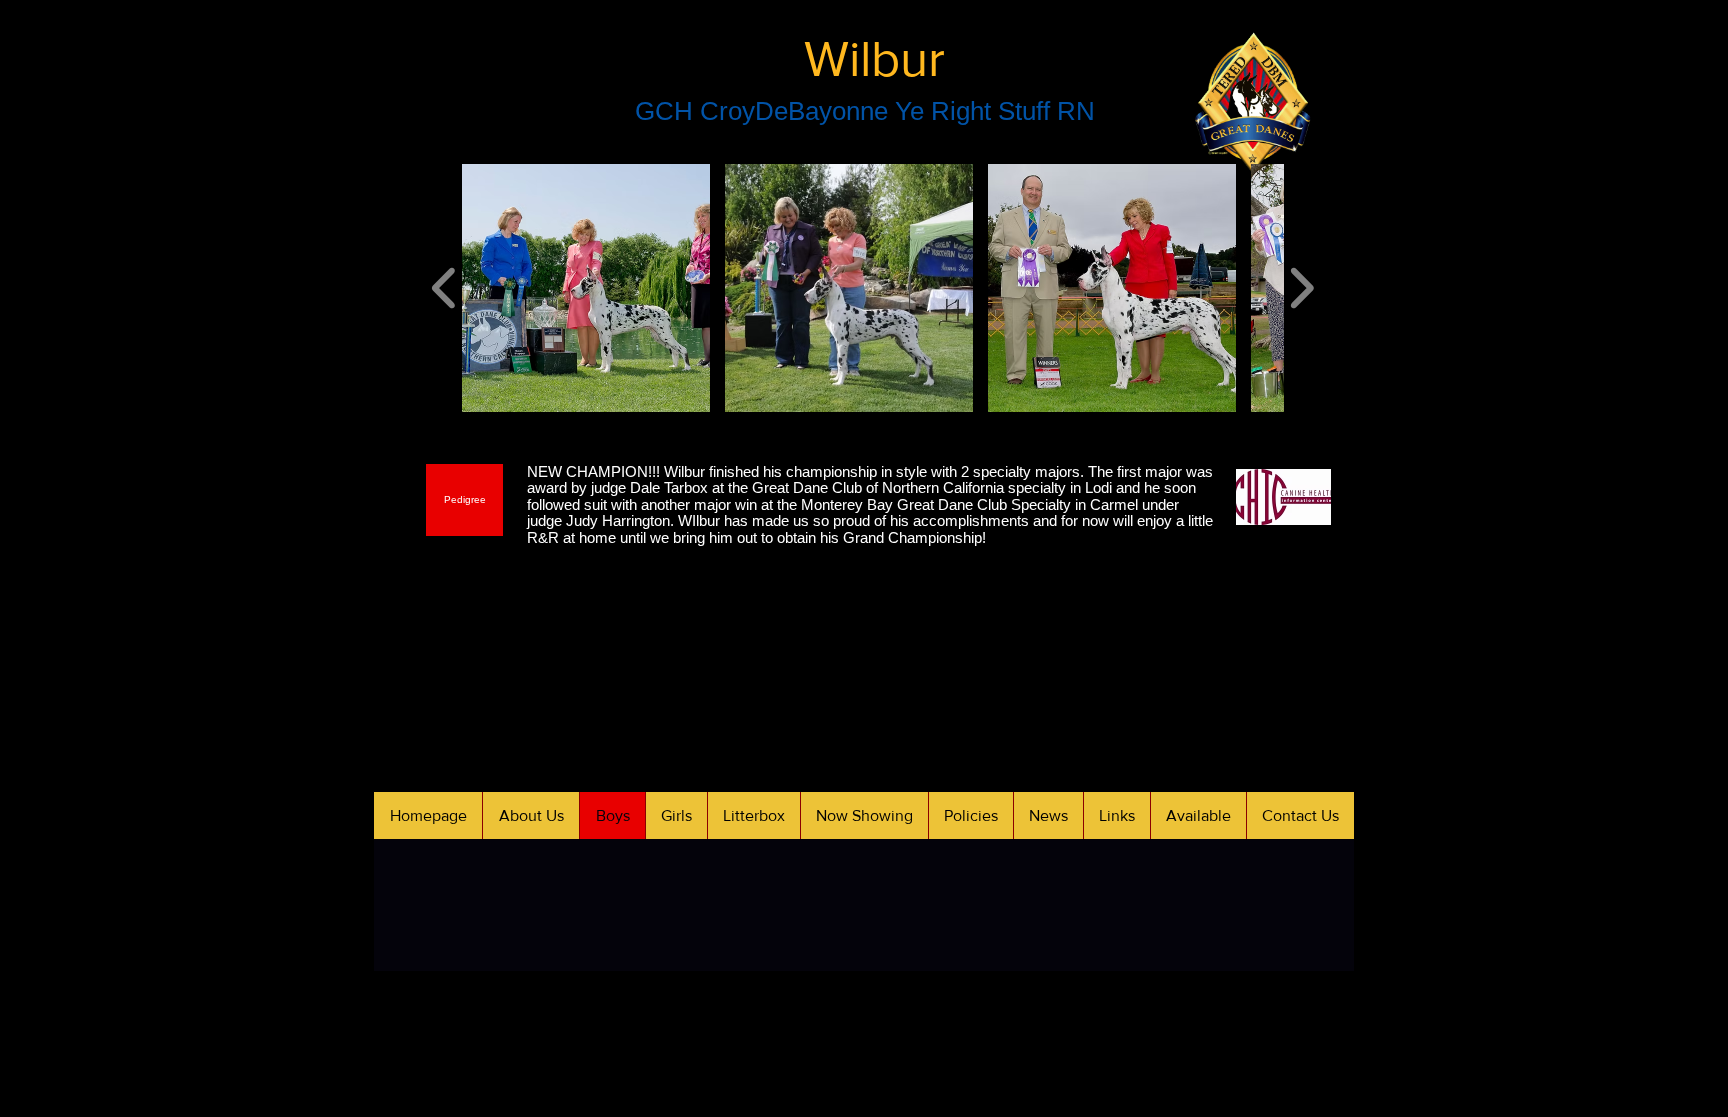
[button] (586, 288)
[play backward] (444, 287)
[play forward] (1301, 287)
